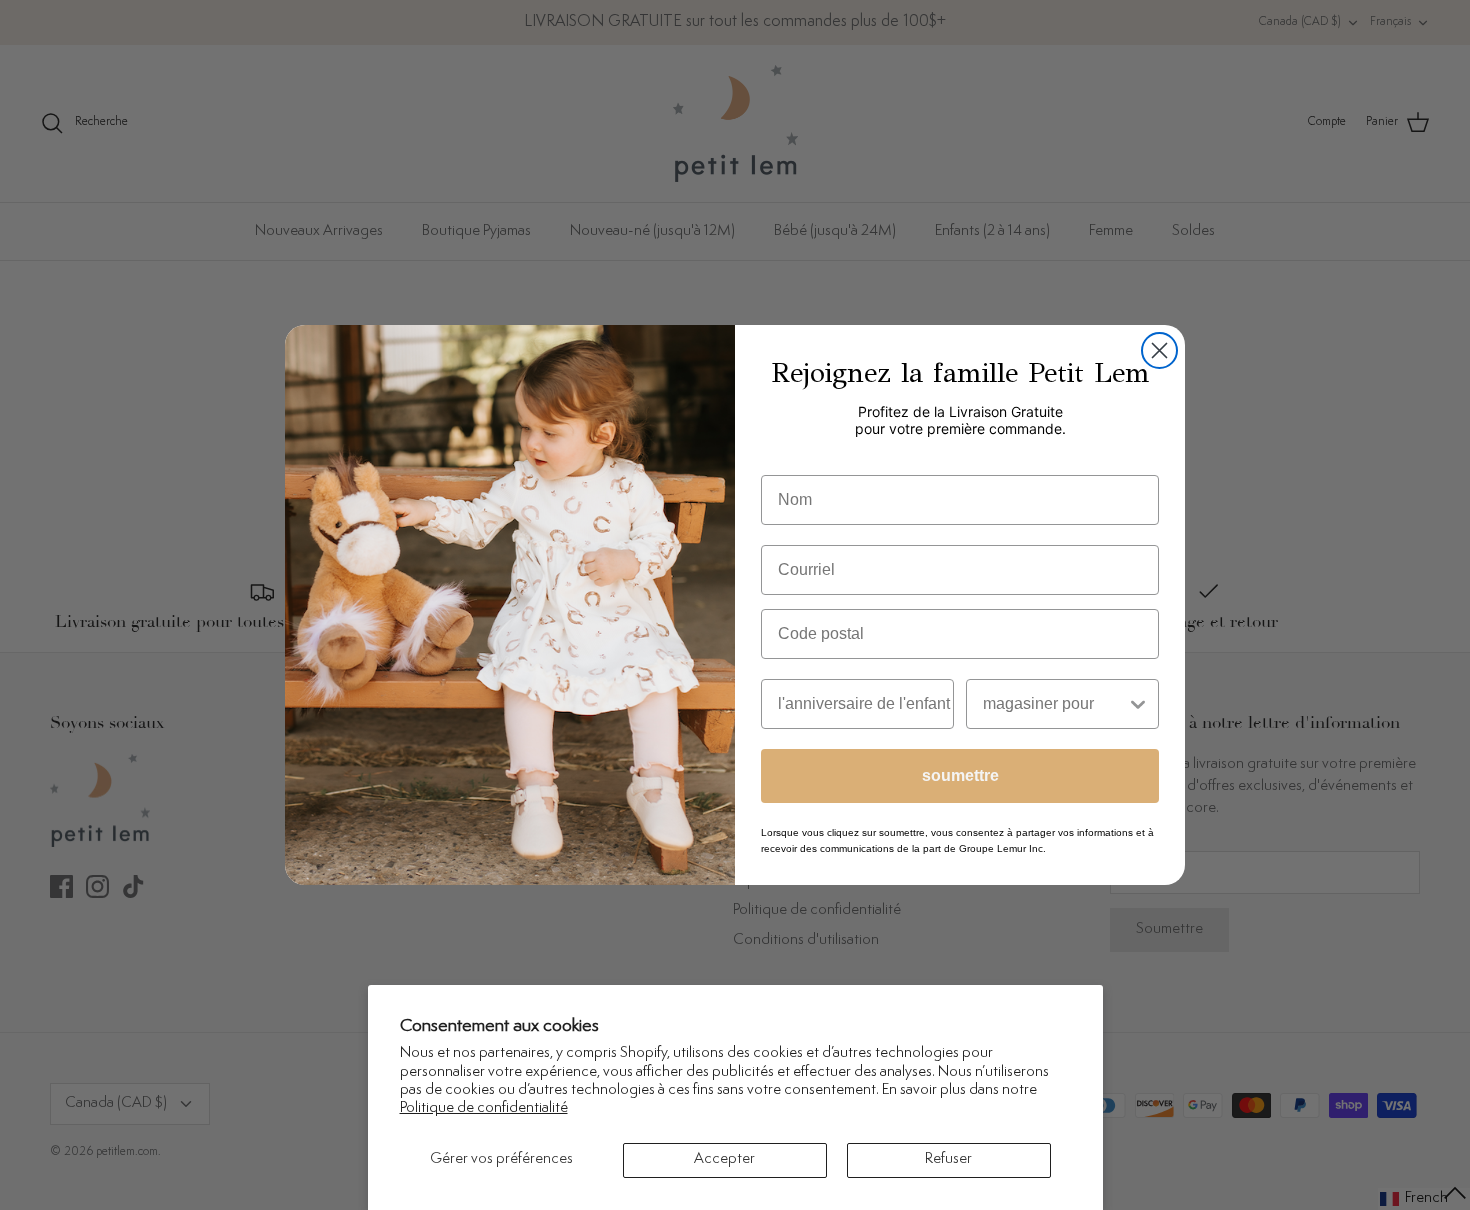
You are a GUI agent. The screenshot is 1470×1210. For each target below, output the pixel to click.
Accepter (724, 1159)
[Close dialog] (1159, 350)
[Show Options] (1138, 704)
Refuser (948, 1159)
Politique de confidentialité (484, 1108)
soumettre (960, 775)
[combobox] (1054, 704)
